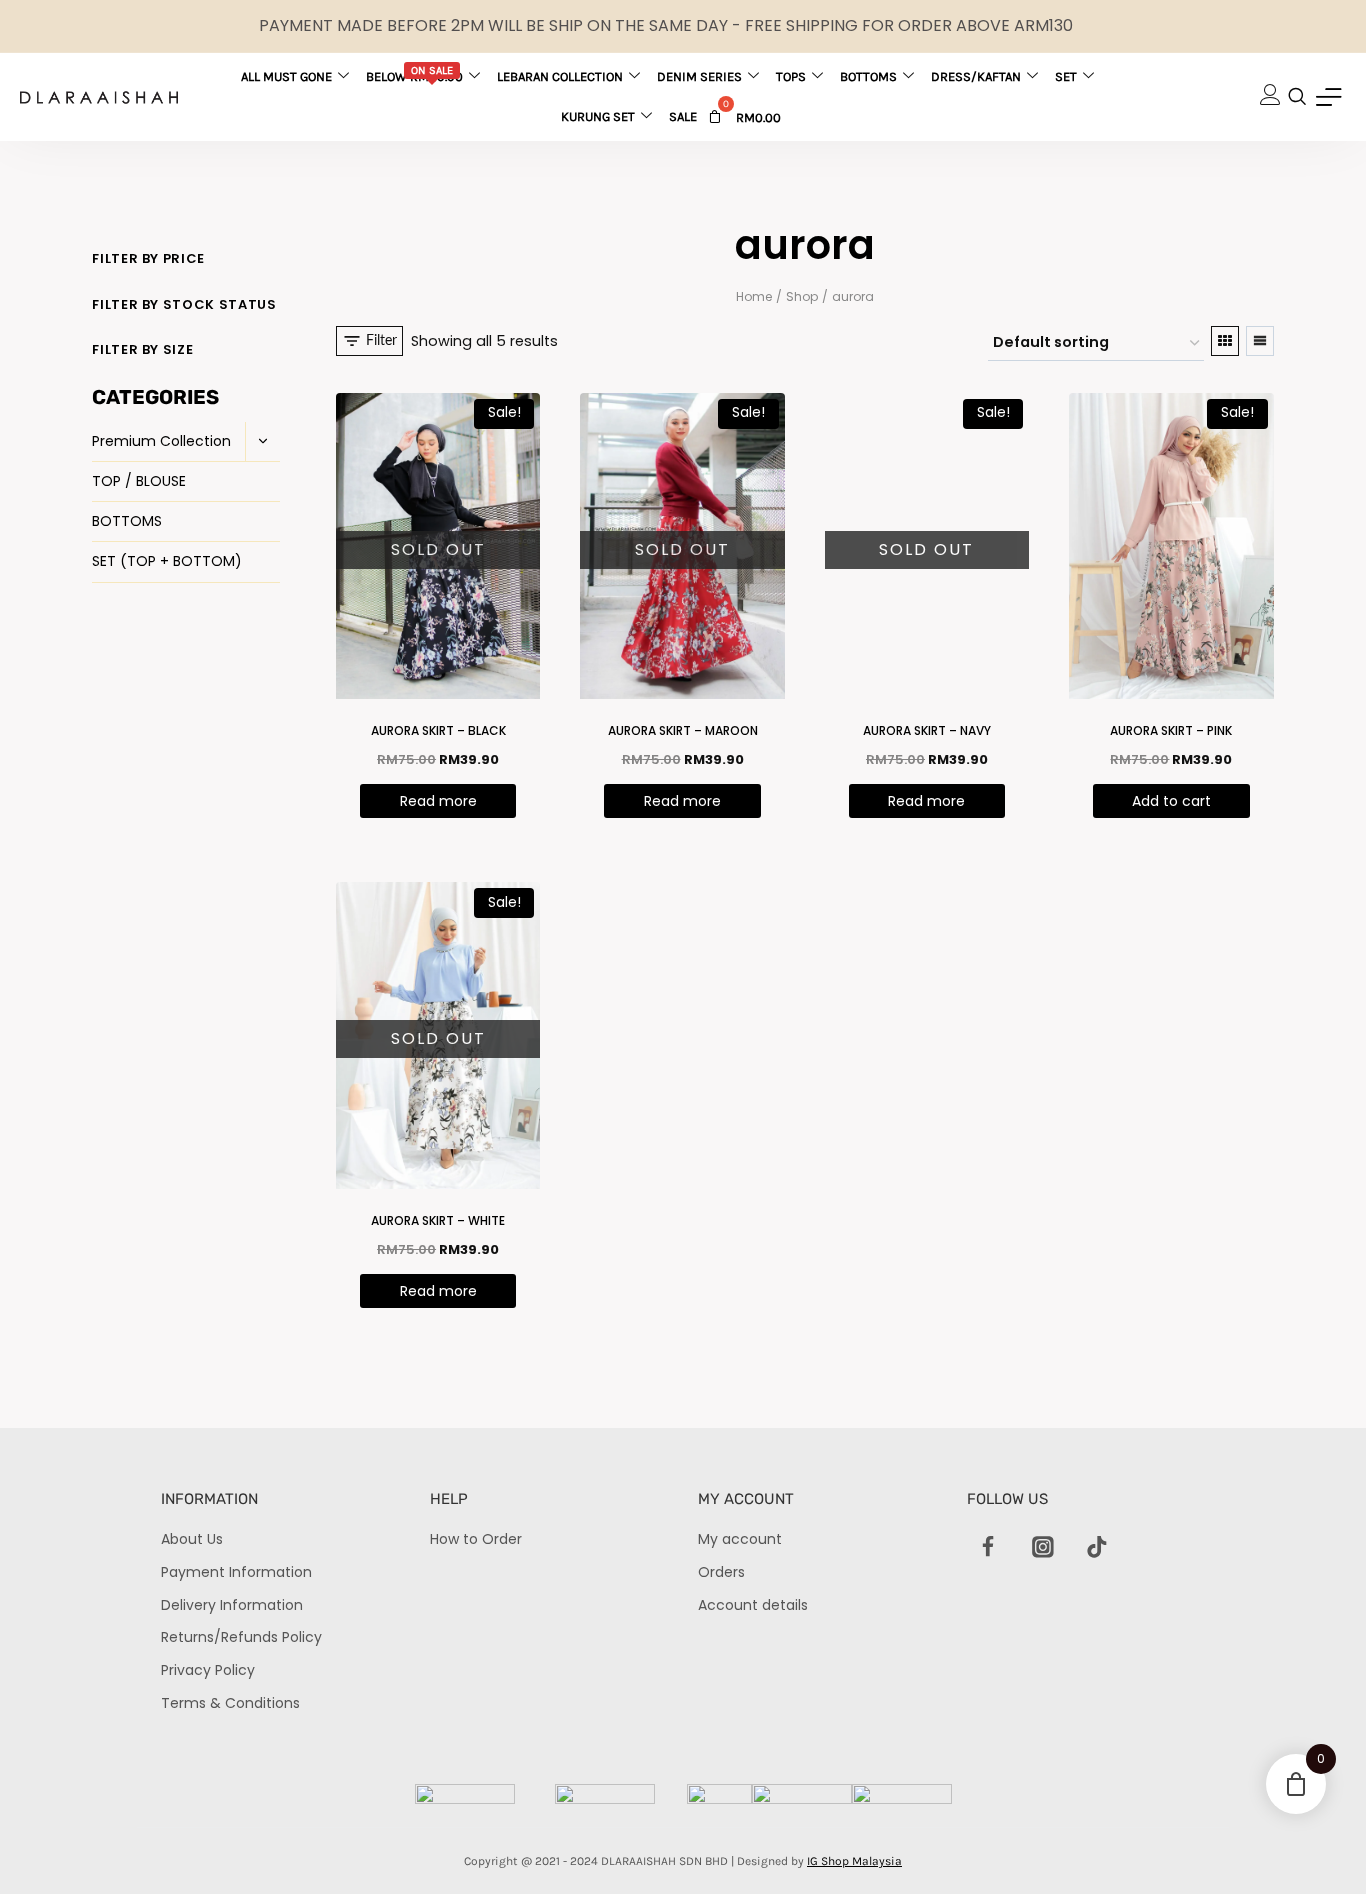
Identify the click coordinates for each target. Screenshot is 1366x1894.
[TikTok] (1097, 1547)
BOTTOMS (127, 521)
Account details (753, 1605)
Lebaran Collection (560, 76)
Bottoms (868, 76)
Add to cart (1171, 801)
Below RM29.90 (414, 74)
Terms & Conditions (230, 1703)
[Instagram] (1043, 1547)
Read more (438, 801)
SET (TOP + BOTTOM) (167, 561)
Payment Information (236, 1572)
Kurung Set (598, 116)
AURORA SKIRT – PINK (1171, 730)
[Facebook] (989, 1547)
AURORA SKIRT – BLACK (438, 730)
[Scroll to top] (1316, 1844)
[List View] (1260, 341)
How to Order (476, 1539)
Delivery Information (232, 1605)
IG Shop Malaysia (854, 1861)
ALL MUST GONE (286, 76)
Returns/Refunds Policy (241, 1637)
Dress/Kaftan (976, 76)
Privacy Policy (208, 1670)
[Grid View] (1225, 341)
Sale (683, 116)
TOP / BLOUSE (139, 481)
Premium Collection (161, 441)
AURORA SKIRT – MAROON (683, 730)
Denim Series (699, 76)
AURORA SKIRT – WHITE (438, 1220)
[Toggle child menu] (262, 442)
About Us (192, 1539)
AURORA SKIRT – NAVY (927, 730)
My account (740, 1539)
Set (1066, 76)
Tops (791, 76)
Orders (721, 1572)
